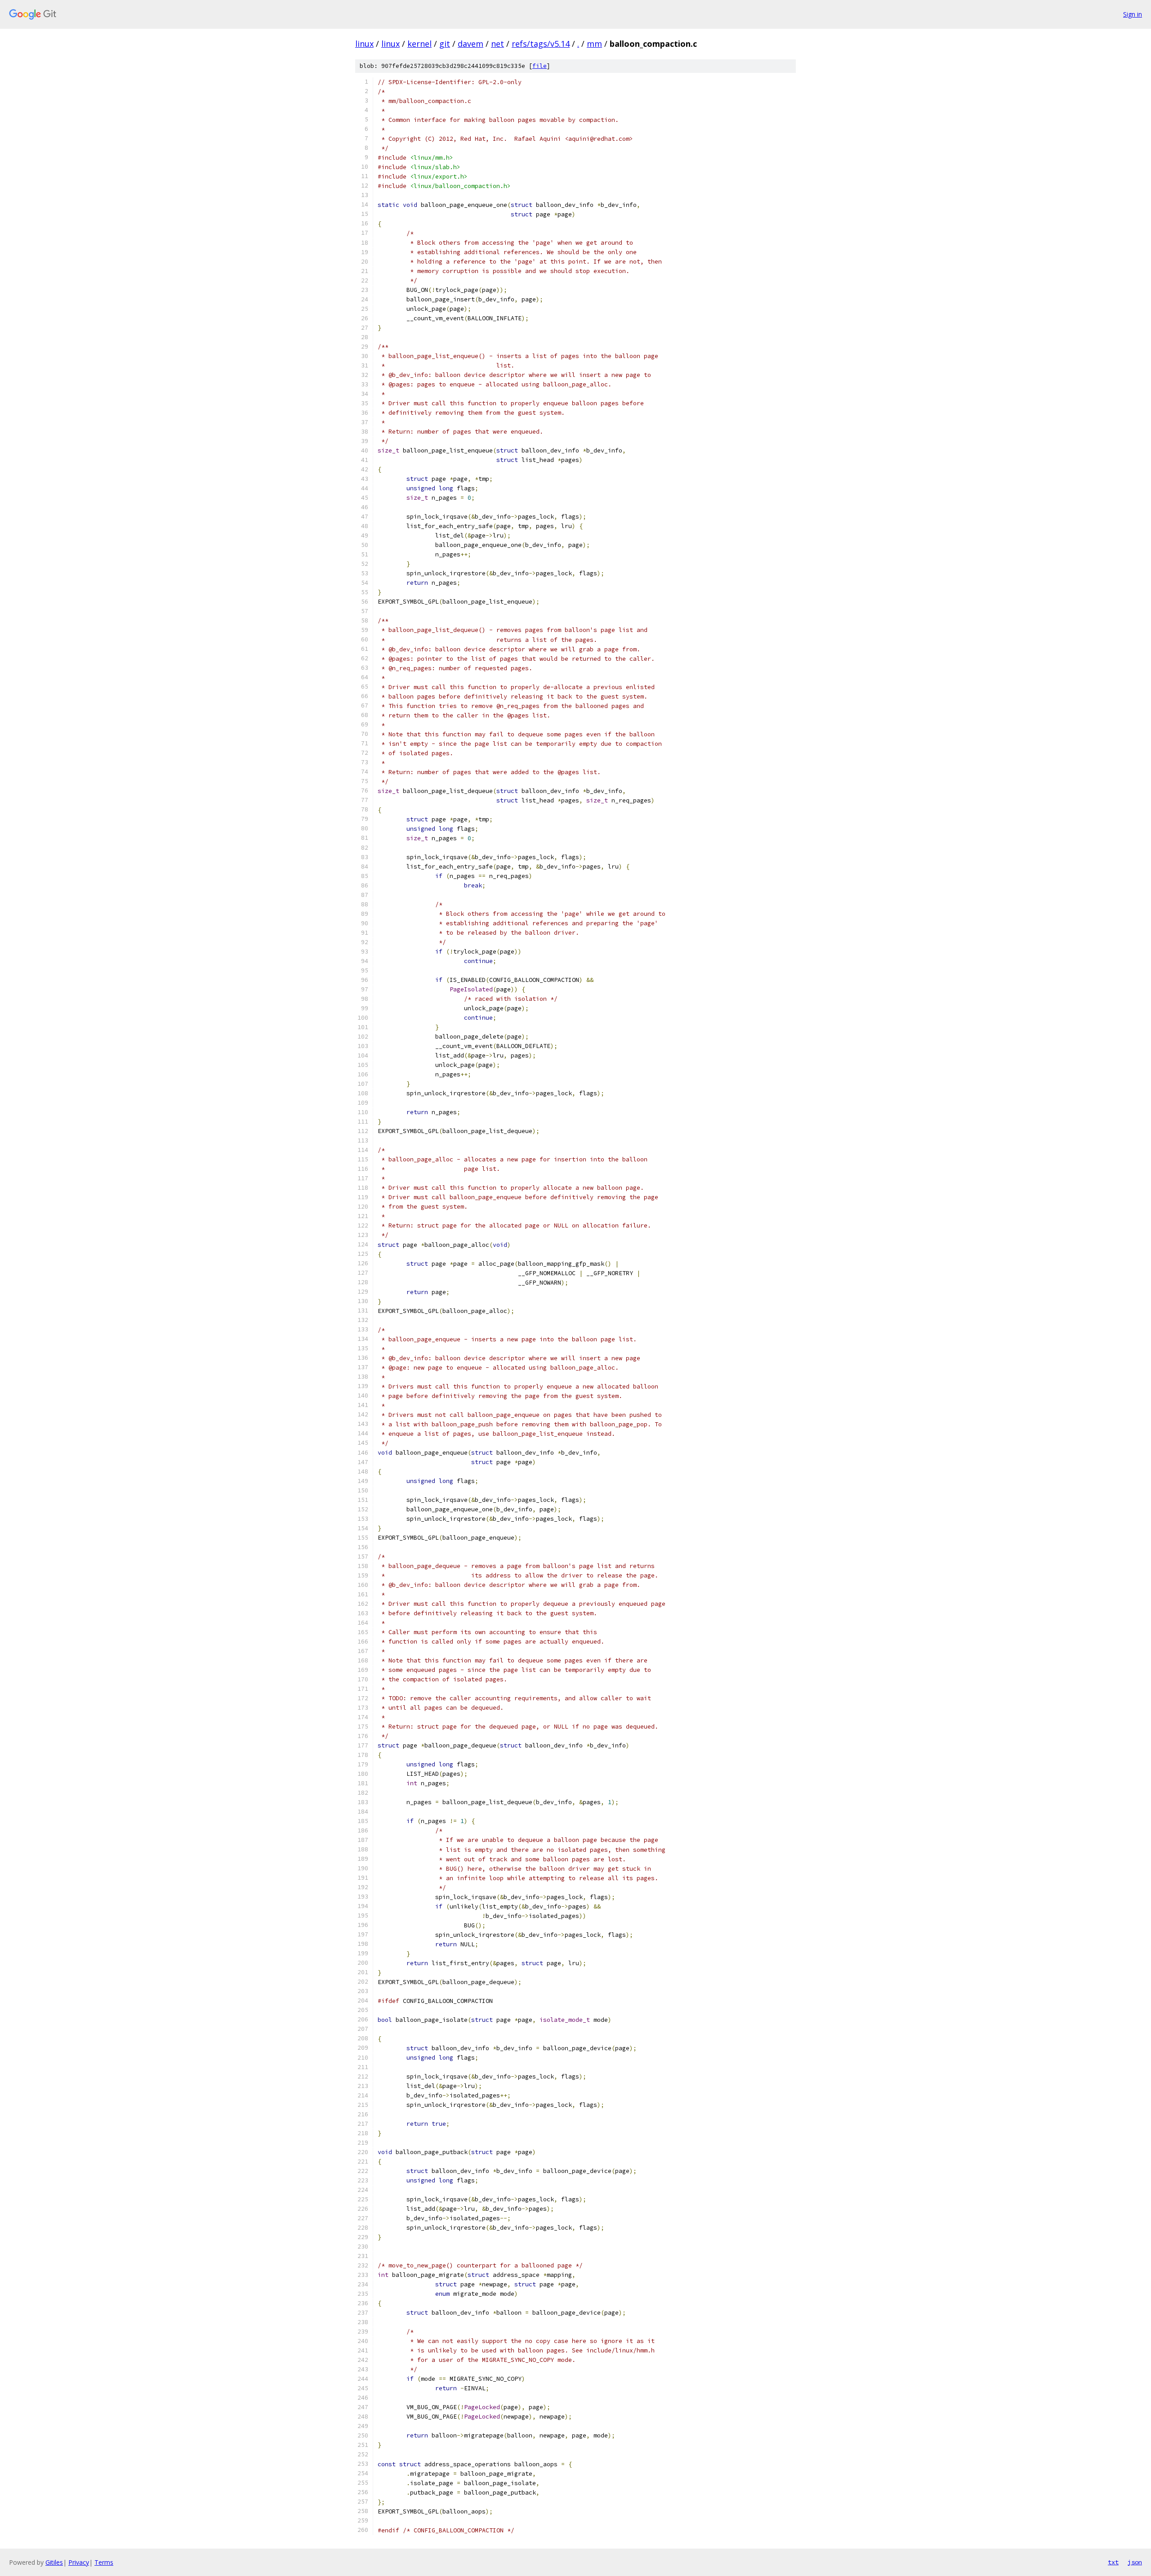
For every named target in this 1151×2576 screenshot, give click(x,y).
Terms (104, 2562)
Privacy (79, 2562)
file (540, 66)
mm (594, 44)
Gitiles (54, 2562)
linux (364, 44)
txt (1113, 2562)
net (497, 44)
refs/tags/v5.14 (541, 44)
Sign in (1133, 14)
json (1135, 2562)
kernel (419, 44)
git (445, 44)
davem (471, 44)
